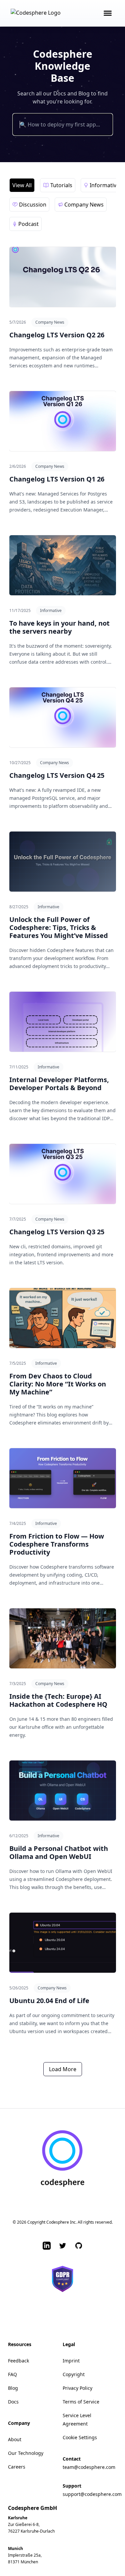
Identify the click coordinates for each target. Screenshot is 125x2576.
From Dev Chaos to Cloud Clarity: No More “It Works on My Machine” (58, 1384)
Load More (63, 2069)
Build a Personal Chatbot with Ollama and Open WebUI (59, 1852)
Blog (13, 2388)
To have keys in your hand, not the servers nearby (59, 627)
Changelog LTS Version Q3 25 (57, 1232)
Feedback (18, 2361)
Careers (17, 2467)
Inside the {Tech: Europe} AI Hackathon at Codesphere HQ (58, 1700)
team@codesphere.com (89, 2467)
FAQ (12, 2374)
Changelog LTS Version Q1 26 (57, 479)
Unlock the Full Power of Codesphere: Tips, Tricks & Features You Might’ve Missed (59, 927)
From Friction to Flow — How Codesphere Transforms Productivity (57, 1544)
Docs (13, 2402)
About (15, 2439)
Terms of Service (81, 2402)
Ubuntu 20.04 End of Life (49, 2001)
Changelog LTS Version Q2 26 (57, 335)
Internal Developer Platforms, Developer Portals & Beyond (59, 1084)
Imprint (71, 2361)
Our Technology (26, 2453)
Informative (51, 610)
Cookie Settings (80, 2437)
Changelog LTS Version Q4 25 (57, 775)
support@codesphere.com (92, 2494)
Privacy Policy (77, 2388)
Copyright (74, 2374)
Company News (50, 322)
